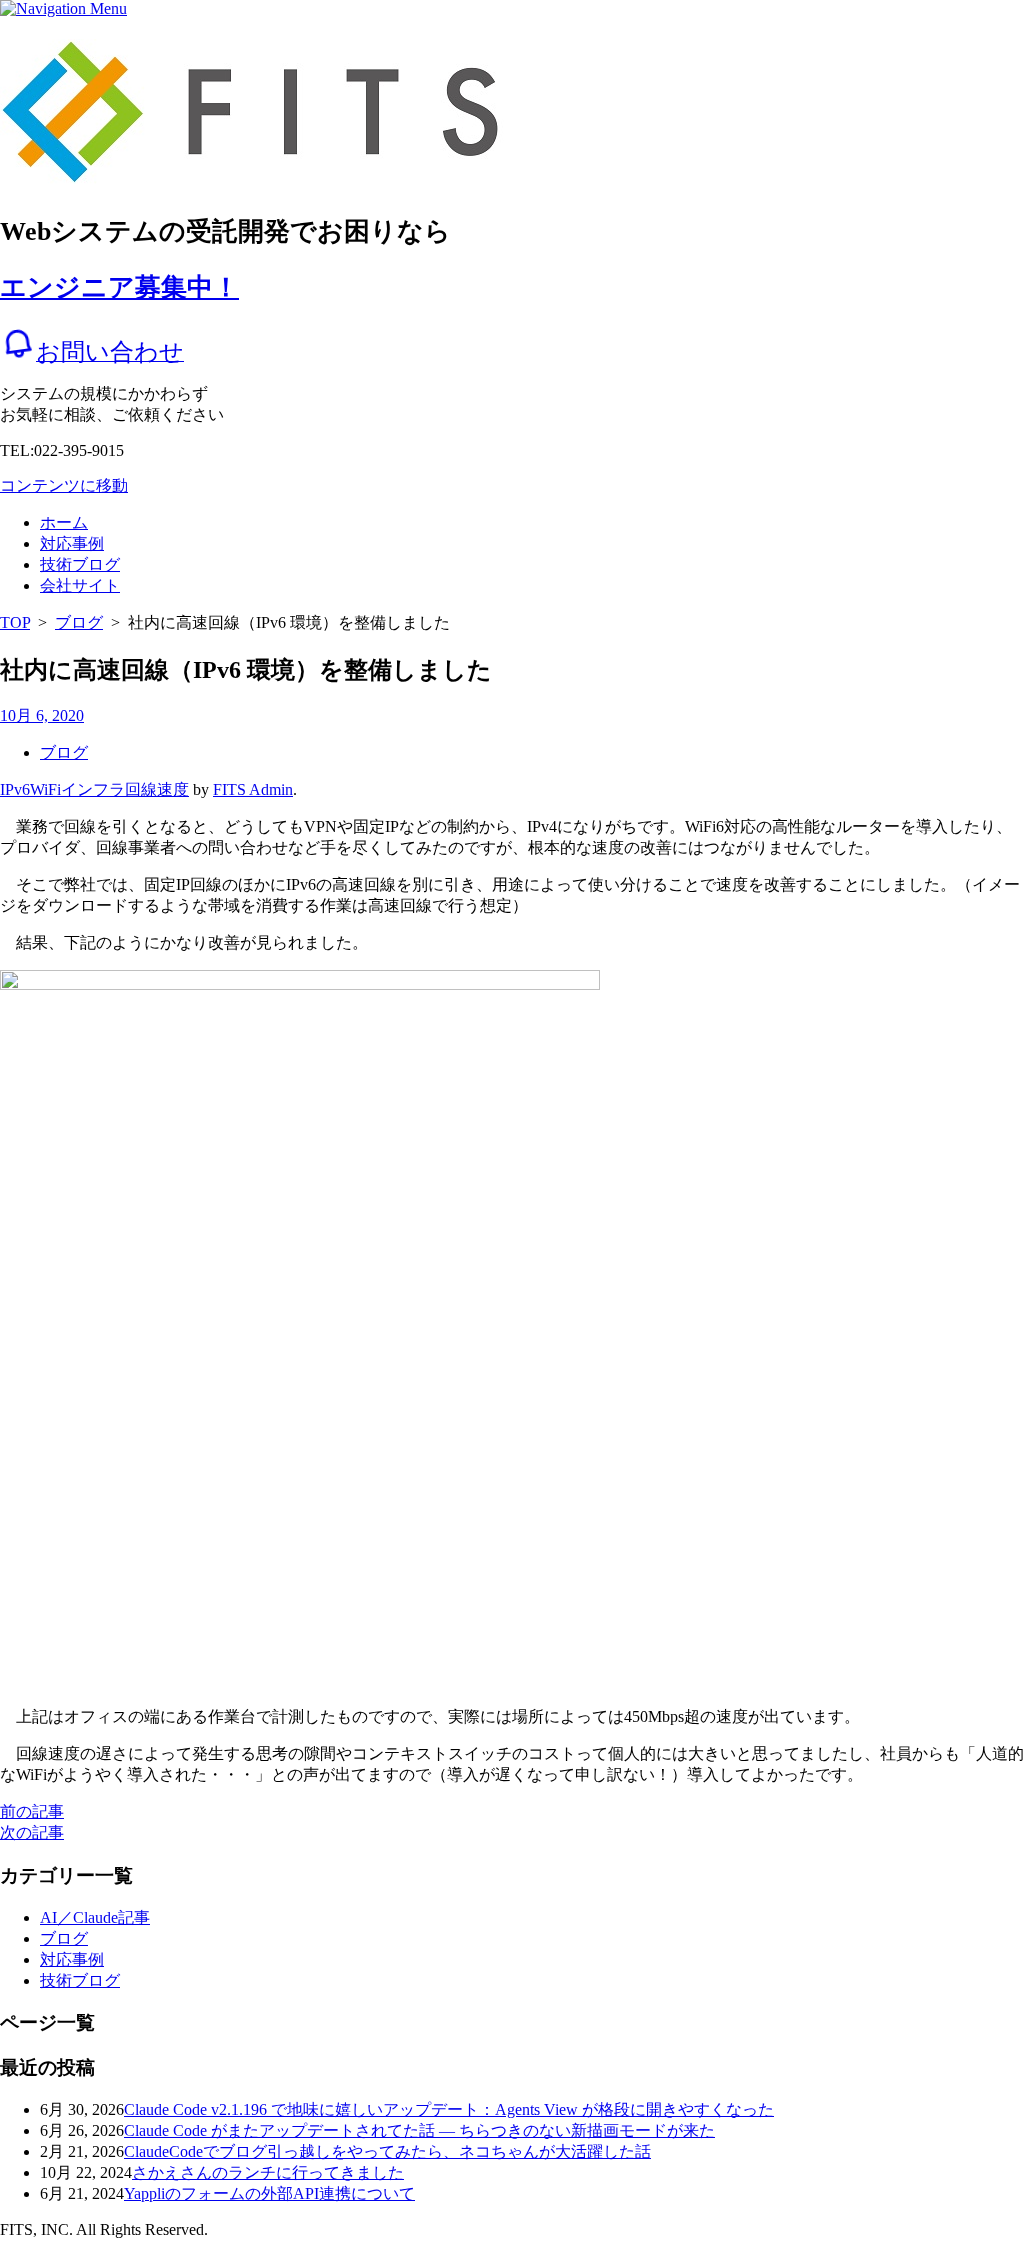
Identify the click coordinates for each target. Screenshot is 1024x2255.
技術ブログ (80, 564)
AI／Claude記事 (95, 1917)
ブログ (79, 622)
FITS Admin (253, 789)
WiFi (45, 789)
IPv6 (15, 789)
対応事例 (72, 543)
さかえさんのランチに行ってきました (268, 2172)
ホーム (64, 522)
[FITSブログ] (271, 173)
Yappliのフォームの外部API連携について (269, 2193)
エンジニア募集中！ (119, 287)
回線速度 (157, 789)
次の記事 (32, 1832)
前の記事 (32, 1811)
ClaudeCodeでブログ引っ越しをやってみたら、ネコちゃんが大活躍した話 (387, 2151)
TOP (15, 622)
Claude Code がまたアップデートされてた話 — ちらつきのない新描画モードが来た (419, 2130)
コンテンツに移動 (64, 485)
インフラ (93, 789)
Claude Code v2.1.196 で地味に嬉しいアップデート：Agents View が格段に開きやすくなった (449, 2109)
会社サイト (80, 585)
